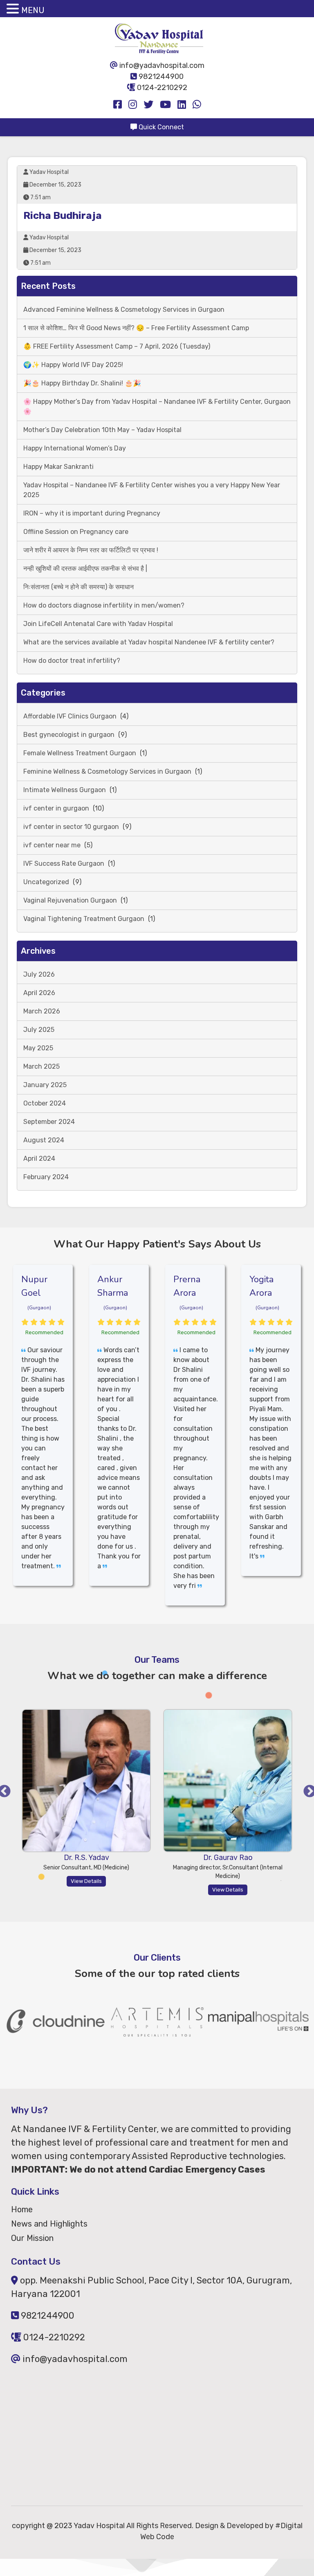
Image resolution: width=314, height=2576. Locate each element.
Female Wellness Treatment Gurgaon (80, 753)
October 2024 (45, 1103)
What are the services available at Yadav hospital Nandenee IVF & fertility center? (149, 642)
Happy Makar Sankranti (58, 467)
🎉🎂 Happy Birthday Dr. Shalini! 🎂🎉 (82, 383)
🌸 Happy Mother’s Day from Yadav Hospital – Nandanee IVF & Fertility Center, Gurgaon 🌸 (157, 406)
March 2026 (42, 1011)
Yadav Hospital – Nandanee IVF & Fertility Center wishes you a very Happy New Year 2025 (152, 490)
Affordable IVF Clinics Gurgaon (70, 716)
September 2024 (49, 1122)
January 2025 (45, 1085)
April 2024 (39, 1159)
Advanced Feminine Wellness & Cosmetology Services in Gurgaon (124, 310)
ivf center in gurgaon (56, 808)
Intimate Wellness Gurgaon (65, 790)
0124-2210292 (161, 88)
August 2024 (44, 1140)
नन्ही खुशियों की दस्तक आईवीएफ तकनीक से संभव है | (85, 569)
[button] (14, 9)
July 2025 (39, 1030)
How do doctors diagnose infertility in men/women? (104, 605)
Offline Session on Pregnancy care (76, 532)
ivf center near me (52, 845)
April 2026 (39, 993)
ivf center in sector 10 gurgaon (71, 827)
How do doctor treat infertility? (72, 661)
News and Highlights (49, 2224)
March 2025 (41, 1066)
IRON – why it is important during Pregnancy (92, 513)
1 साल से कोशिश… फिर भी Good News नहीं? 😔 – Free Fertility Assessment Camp (136, 328)
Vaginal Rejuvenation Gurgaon (70, 900)
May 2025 (38, 1048)
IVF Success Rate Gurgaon (64, 864)
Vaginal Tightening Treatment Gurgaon (84, 919)
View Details (119, 1890)
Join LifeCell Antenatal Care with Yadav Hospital (98, 624)
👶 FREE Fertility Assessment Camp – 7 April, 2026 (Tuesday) (117, 346)
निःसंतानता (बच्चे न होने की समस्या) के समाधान (78, 587)
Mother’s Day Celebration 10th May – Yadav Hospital (102, 430)
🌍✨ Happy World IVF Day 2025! (73, 365)
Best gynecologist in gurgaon (69, 735)
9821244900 (160, 77)
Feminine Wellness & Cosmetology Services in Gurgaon (107, 771)
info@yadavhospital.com (161, 65)
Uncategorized (46, 882)
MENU (33, 10)
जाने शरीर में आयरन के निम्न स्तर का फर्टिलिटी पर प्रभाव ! (91, 550)
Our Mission (32, 2238)
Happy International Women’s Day (75, 448)
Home (22, 2209)
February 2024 (46, 1177)
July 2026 (39, 974)
